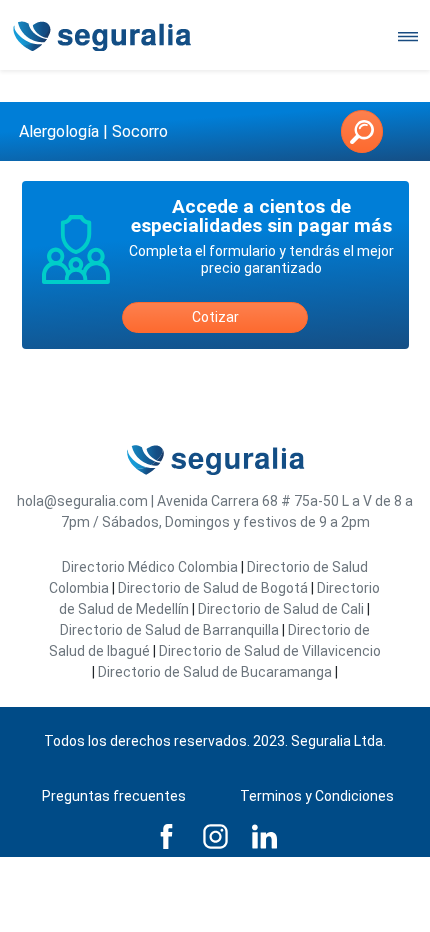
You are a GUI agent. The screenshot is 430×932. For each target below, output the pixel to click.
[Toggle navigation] (408, 35)
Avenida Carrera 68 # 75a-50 (248, 501)
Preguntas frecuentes (114, 796)
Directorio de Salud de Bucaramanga (215, 672)
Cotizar (215, 317)
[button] (362, 131)
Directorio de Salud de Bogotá (213, 588)
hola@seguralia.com (82, 501)
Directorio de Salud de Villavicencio (270, 651)
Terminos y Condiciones (317, 796)
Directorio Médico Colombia (150, 567)
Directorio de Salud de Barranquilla (169, 630)
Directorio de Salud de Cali (281, 609)
